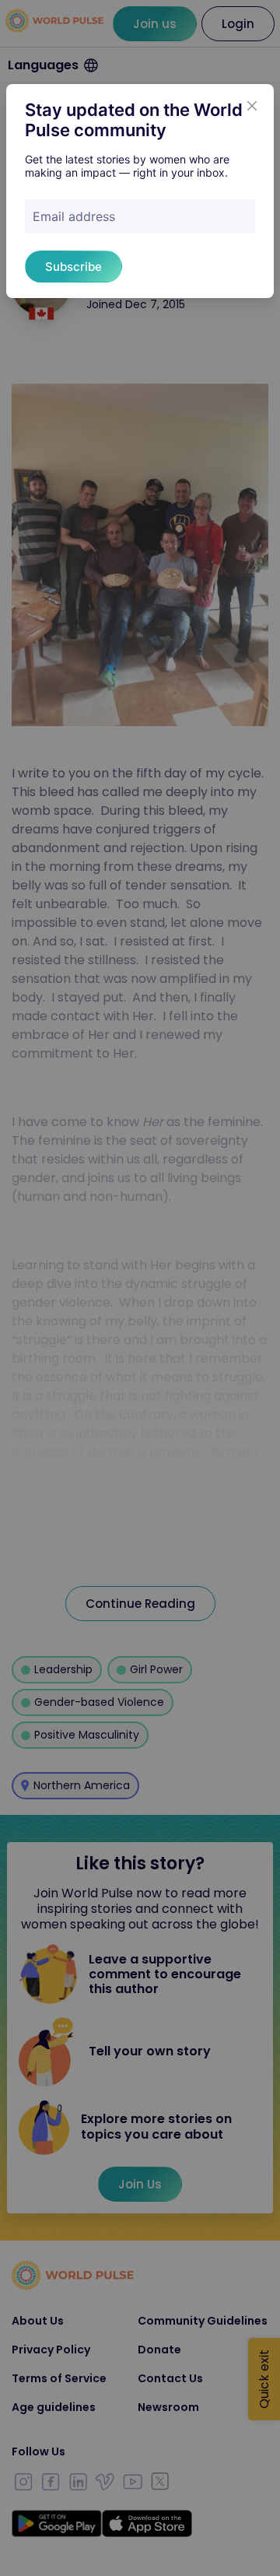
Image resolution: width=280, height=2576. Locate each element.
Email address (74, 216)
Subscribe (73, 267)
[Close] (252, 106)
